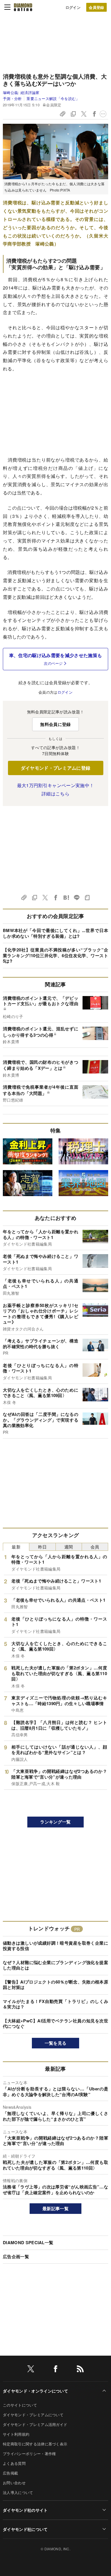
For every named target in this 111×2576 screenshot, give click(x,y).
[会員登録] (96, 7)
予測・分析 (12, 98)
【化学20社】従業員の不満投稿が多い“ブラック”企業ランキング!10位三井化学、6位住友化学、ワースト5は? (55, 955)
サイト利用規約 (16, 2434)
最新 (16, 1547)
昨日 (43, 1547)
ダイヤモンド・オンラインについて (35, 2391)
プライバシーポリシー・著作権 (29, 2454)
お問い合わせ (14, 2483)
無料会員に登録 (55, 724)
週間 (69, 1547)
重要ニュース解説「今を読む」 (53, 98)
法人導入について (18, 2492)
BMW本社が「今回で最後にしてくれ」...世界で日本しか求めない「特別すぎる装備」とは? (55, 933)
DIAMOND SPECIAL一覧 (28, 2242)
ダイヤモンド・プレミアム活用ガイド (35, 2424)
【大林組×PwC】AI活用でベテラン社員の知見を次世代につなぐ (55, 2024)
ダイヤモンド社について (25, 2529)
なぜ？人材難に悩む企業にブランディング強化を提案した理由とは (55, 1965)
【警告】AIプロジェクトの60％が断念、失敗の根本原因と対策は (55, 1985)
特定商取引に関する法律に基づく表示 (35, 2444)
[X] (31, 2370)
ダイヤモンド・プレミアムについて (33, 2415)
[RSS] (80, 2370)
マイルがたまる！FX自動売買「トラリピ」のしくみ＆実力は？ (55, 2004)
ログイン (73, 7)
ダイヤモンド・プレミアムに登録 (56, 768)
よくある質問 (14, 2463)
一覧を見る (56, 2043)
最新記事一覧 (55, 2208)
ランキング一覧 (55, 1822)
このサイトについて (20, 2405)
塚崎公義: (21, 92)
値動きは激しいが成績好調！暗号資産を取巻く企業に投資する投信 (55, 1946)
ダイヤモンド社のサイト (25, 2510)
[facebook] (55, 2370)
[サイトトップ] (23, 7)
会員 (95, 1547)
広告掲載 (10, 2473)
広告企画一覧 (16, 2256)
